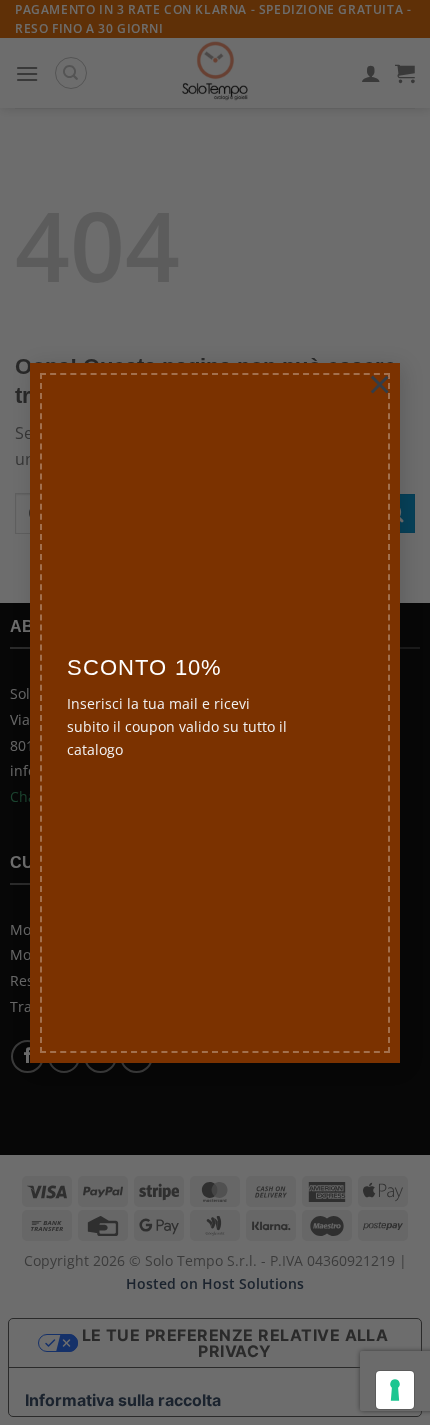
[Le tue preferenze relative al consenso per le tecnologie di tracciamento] (395, 1390)
